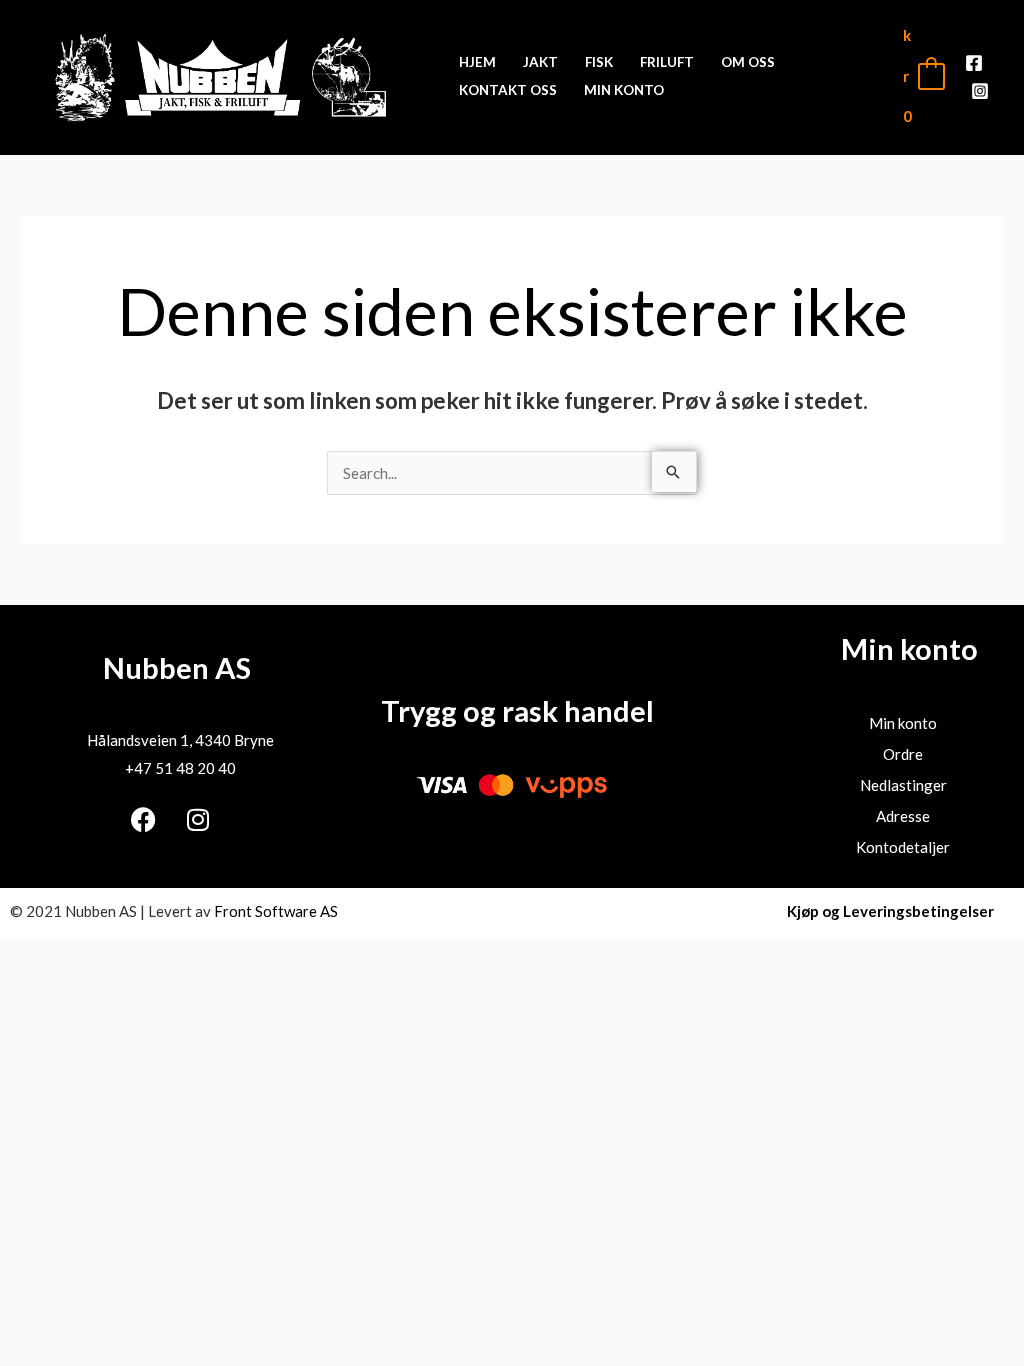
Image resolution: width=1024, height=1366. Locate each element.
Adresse (903, 816)
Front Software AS (276, 911)
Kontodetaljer (903, 847)
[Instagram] (980, 91)
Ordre (903, 754)
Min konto (903, 723)
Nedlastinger (903, 785)
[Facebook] (974, 63)
